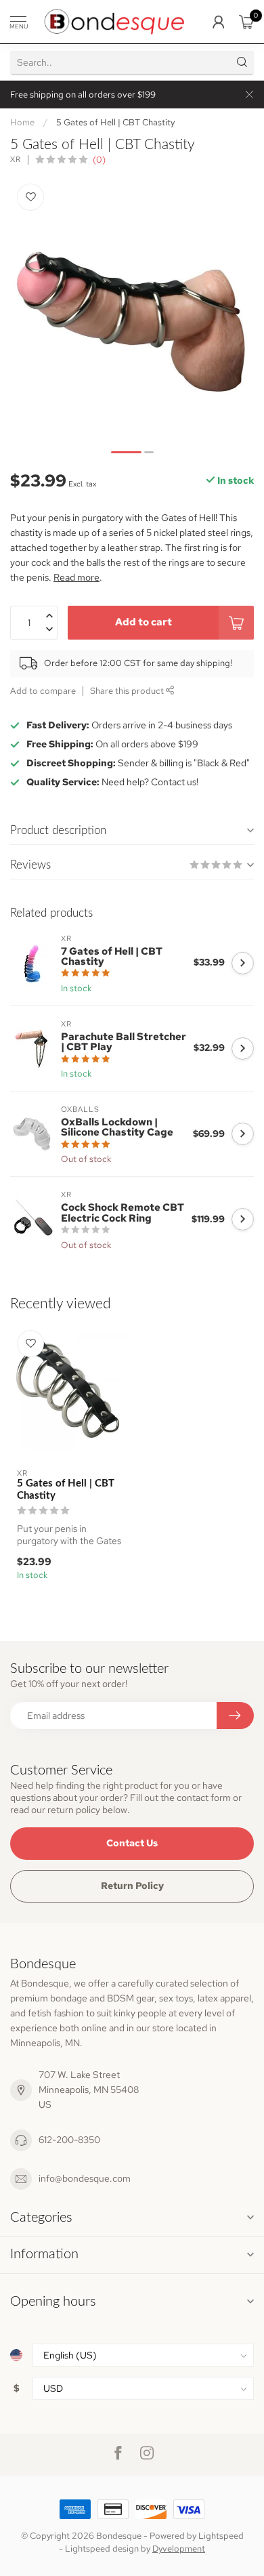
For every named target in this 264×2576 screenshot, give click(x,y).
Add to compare (43, 691)
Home (22, 122)
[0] (246, 22)
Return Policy (132, 1886)
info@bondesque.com (85, 2178)
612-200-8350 (69, 2140)
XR (16, 160)
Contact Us (132, 1843)
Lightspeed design (102, 2549)
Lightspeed (221, 2536)
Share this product (128, 691)
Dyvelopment (179, 2549)
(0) (99, 160)
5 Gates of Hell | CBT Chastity (115, 122)
